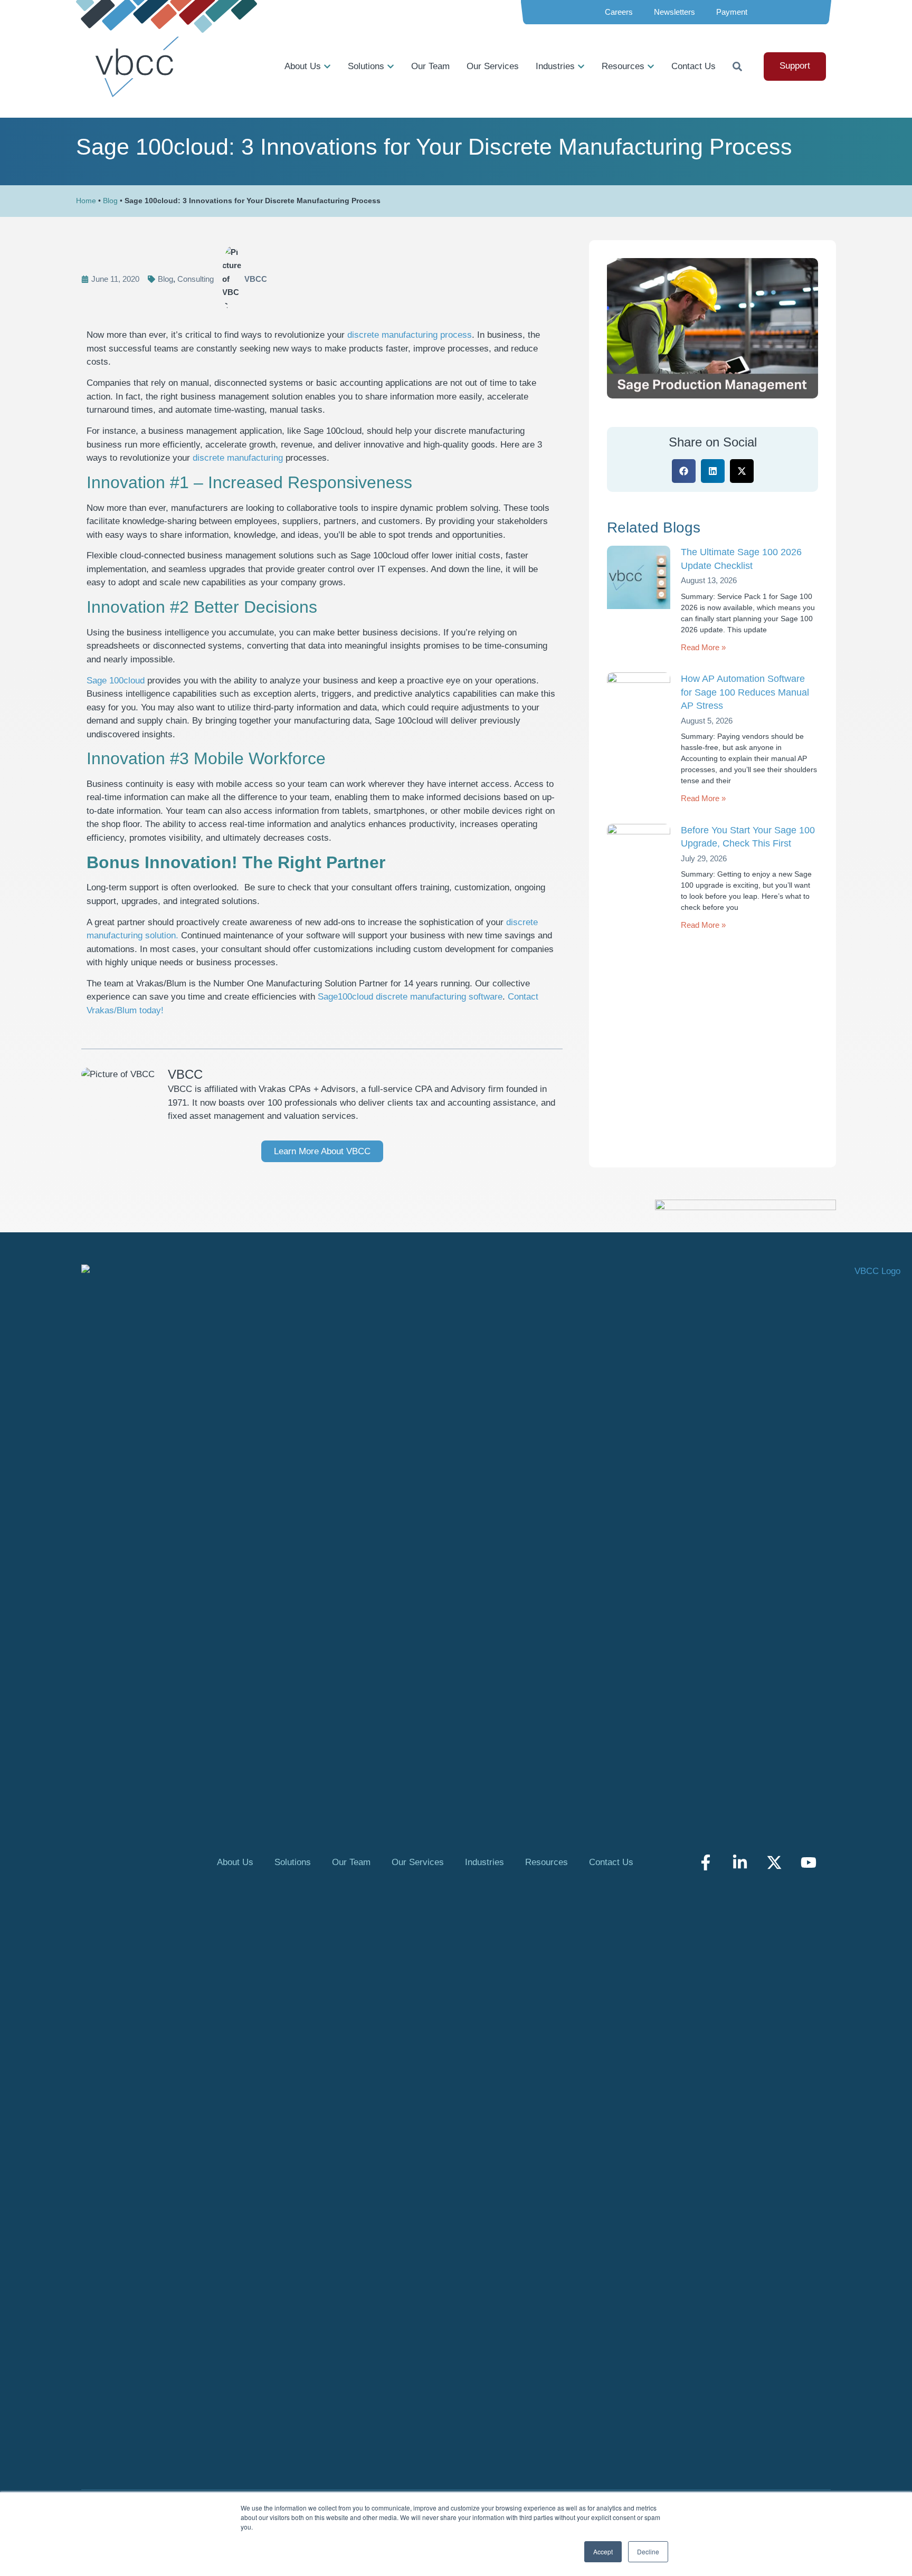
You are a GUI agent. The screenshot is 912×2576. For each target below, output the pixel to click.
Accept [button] (603, 2551)
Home (86, 201)
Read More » (703, 647)
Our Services (418, 1862)
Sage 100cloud (116, 681)
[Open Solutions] (391, 66)
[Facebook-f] (706, 1862)
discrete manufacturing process (410, 335)
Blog (110, 201)
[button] (684, 471)
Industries (484, 1862)
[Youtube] (809, 1862)
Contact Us (611, 1862)
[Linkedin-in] (740, 1862)
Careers (619, 12)
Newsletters (674, 12)
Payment (732, 12)
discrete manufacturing (238, 458)
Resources (547, 1862)
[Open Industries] (581, 66)
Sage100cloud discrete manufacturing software (410, 997)
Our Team (351, 1862)
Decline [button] (648, 2551)
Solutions (293, 1862)
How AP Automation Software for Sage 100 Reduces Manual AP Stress (745, 692)
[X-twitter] (774, 1862)
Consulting (196, 279)
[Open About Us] (327, 66)
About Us (235, 1862)
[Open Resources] (651, 66)
